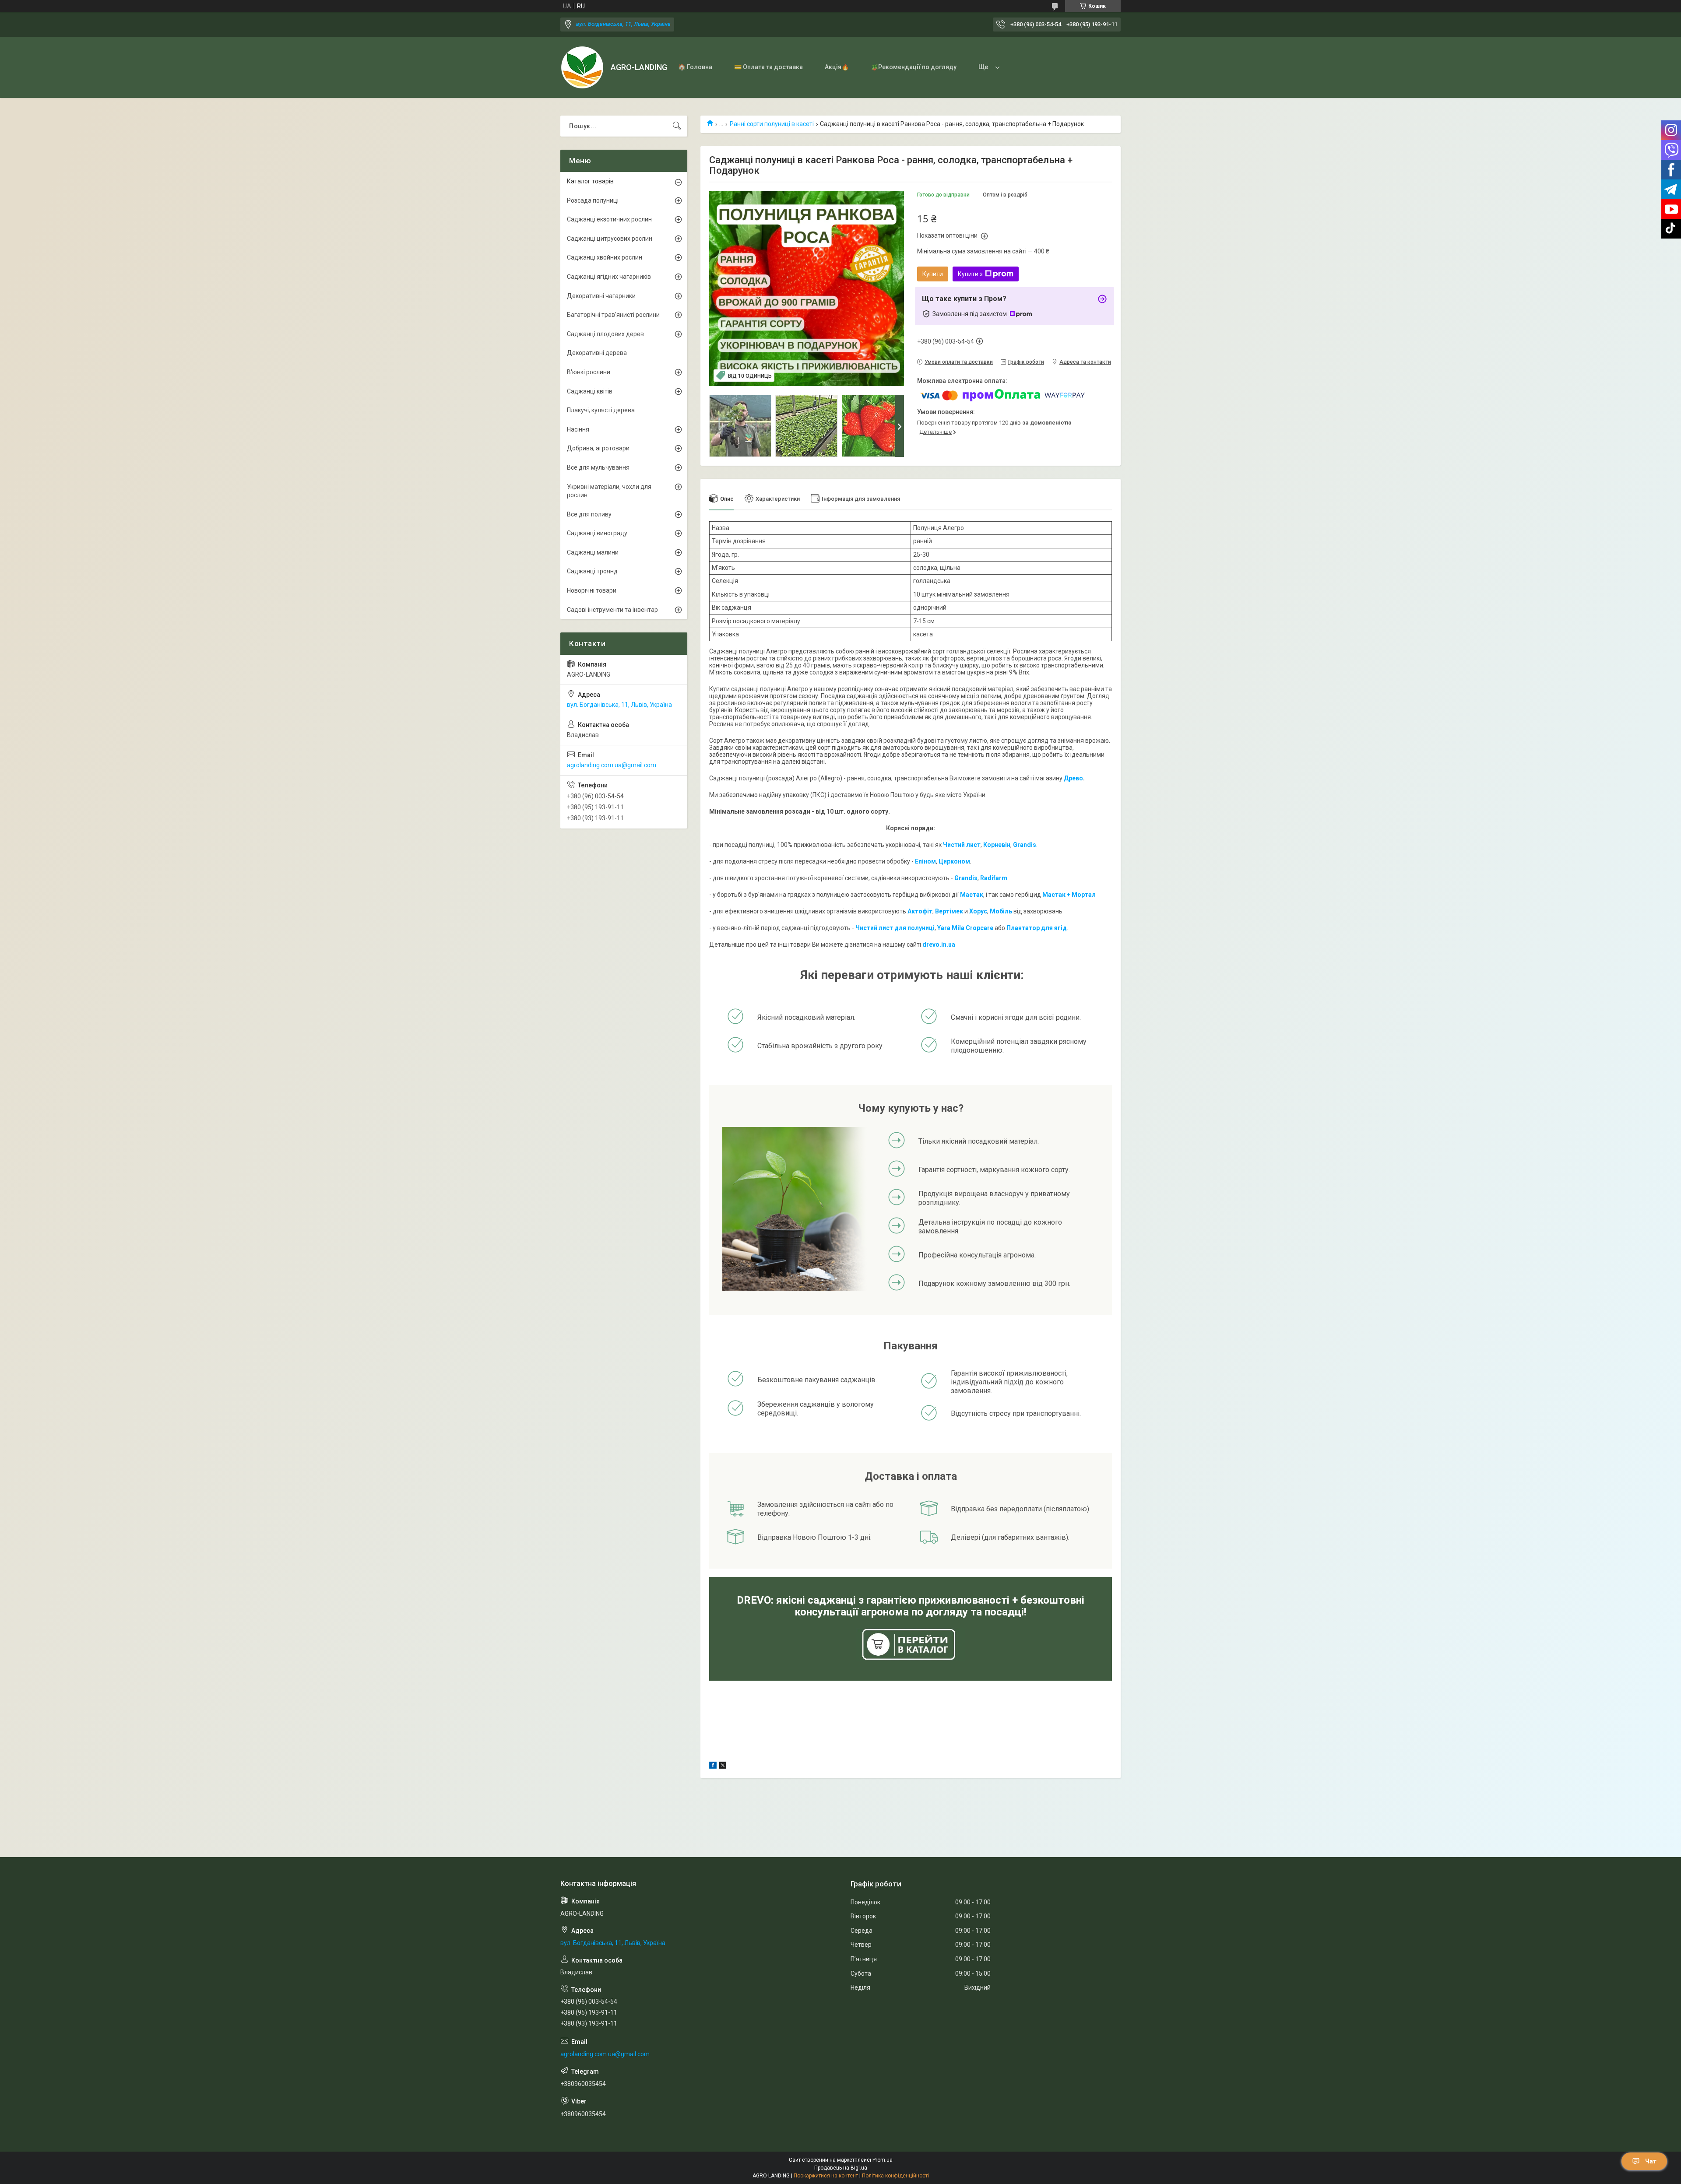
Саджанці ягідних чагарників (609, 277)
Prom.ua (883, 2160)
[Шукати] (677, 126)
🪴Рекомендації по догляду (914, 67)
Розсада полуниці (593, 200)
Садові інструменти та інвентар (612, 610)
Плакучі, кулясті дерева (601, 410)
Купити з (970, 274)
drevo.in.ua (939, 945)
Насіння (578, 429)
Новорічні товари (592, 590)
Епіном (925, 861)
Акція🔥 (837, 67)
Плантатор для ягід (1037, 928)
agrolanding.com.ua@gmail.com (612, 765)
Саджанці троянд (592, 571)
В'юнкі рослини (589, 372)
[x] (723, 1766)
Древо (1073, 778)
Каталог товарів (590, 181)
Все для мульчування (598, 467)
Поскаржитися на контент (826, 2176)
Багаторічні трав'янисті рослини (613, 315)
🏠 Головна (695, 67)
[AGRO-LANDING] (582, 67)
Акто (915, 911)
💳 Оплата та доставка (768, 67)
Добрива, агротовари (598, 448)
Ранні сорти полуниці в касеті (772, 124)
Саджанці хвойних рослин (605, 257)
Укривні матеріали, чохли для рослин (609, 491)
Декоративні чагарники (601, 296)
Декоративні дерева (597, 353)
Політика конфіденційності (895, 2176)
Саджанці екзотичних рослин (609, 219)
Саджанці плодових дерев (605, 334)
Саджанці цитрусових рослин (610, 239)
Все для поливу (589, 514)
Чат (1651, 2161)
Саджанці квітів (590, 391)
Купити (933, 274)
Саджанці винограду (597, 533)
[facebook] (713, 1766)
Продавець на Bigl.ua (841, 2168)
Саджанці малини (593, 552)
